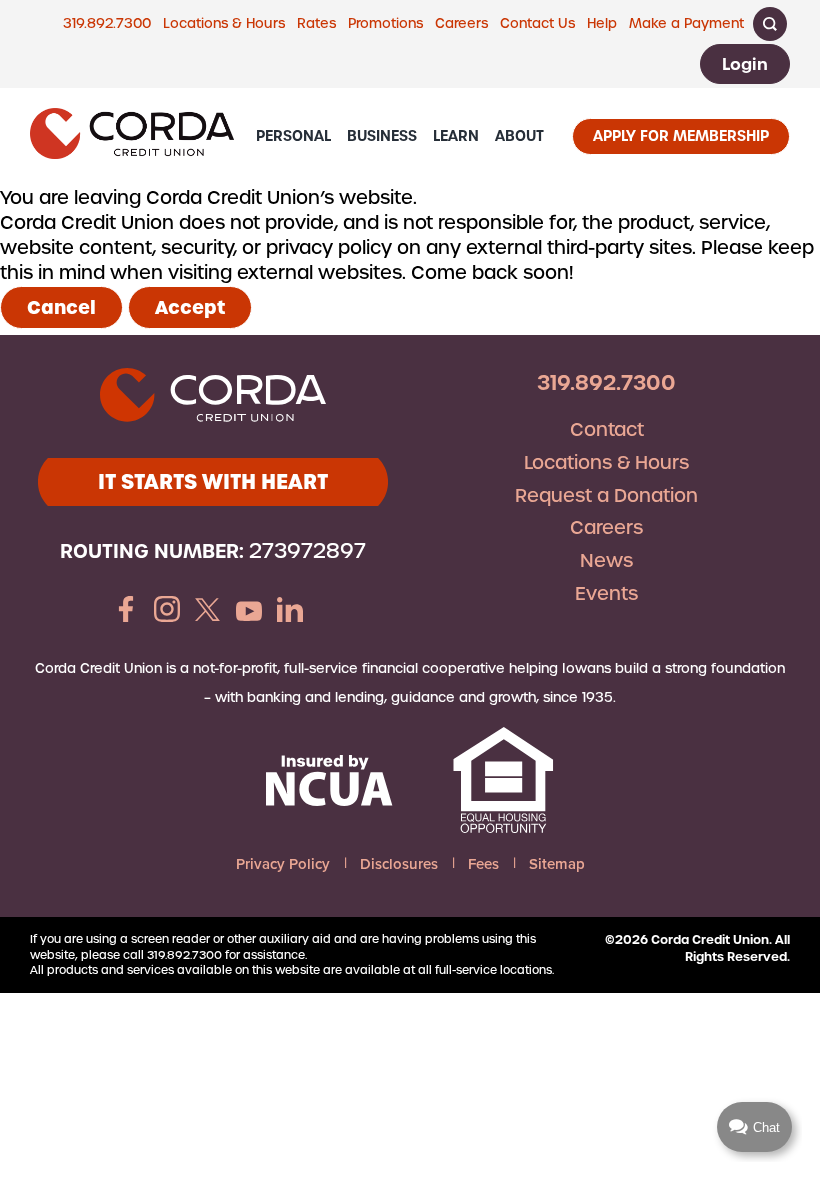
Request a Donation (606, 495)
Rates (316, 23)
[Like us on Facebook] (126, 612)
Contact (607, 429)
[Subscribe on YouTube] (249, 612)
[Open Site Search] (770, 24)
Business (382, 136)
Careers (461, 23)
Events (606, 593)
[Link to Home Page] (132, 136)
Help (602, 23)
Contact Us (537, 23)
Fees (483, 863)
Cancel (61, 307)
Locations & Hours (224, 23)
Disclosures (399, 863)
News (606, 560)
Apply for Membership (681, 136)
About (519, 136)
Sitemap (557, 863)
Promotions (385, 23)
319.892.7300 (107, 23)
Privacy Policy (283, 863)
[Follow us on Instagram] (167, 612)
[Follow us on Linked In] (290, 612)
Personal (293, 136)
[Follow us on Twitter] (208, 612)
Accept (190, 307)
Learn (456, 136)
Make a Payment (686, 23)
